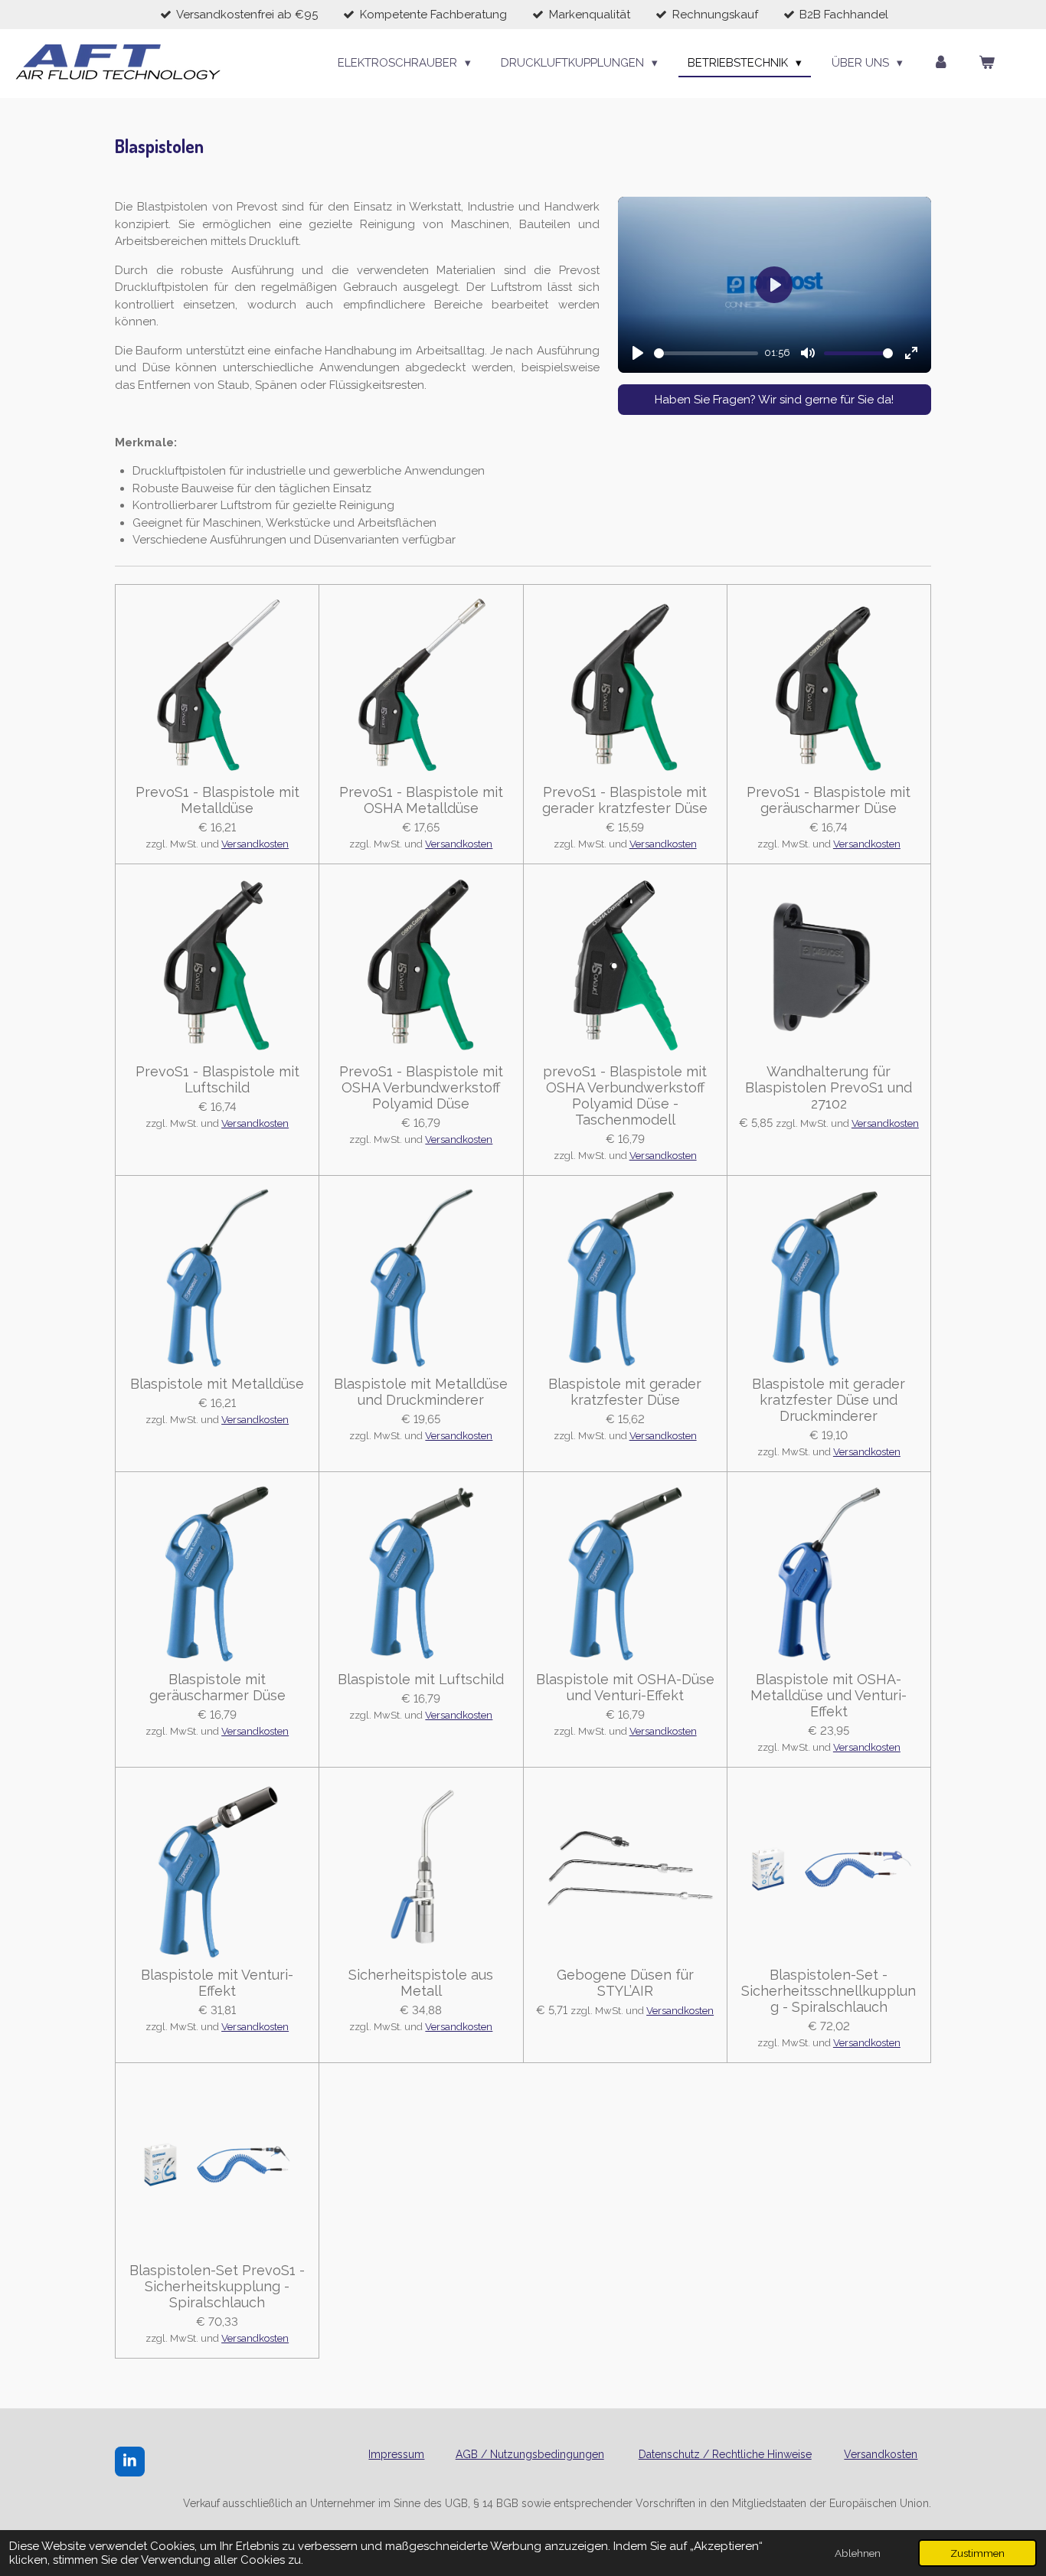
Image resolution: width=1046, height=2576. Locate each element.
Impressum (396, 2454)
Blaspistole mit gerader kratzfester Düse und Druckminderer (829, 1400)
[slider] (706, 353)
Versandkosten (255, 844)
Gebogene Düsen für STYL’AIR (625, 1983)
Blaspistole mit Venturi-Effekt (217, 1983)
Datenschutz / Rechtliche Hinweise (725, 2454)
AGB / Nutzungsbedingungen (530, 2454)
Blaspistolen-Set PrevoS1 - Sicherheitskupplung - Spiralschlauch (217, 2286)
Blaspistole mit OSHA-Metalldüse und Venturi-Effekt (829, 1695)
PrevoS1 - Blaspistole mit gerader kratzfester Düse (625, 800)
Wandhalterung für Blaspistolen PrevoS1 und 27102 (829, 1087)
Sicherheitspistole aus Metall (421, 1983)
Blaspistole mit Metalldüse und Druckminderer (421, 1392)
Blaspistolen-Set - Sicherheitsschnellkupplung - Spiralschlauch (829, 1991)
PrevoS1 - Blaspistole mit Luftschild (217, 1079)
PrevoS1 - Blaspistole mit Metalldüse (217, 800)
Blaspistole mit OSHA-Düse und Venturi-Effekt (625, 1687)
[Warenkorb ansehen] (987, 63)
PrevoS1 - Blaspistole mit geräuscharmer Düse (829, 800)
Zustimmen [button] (977, 2553)
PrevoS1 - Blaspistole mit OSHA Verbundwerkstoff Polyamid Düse (421, 1087)
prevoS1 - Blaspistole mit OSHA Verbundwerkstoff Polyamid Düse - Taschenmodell (625, 1095)
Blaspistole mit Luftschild (421, 1679)
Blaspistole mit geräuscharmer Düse (217, 1687)
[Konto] (941, 63)
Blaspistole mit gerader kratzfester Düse (625, 1392)
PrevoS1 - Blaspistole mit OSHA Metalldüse (421, 800)
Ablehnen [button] (858, 2553)
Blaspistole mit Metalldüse (217, 1384)
